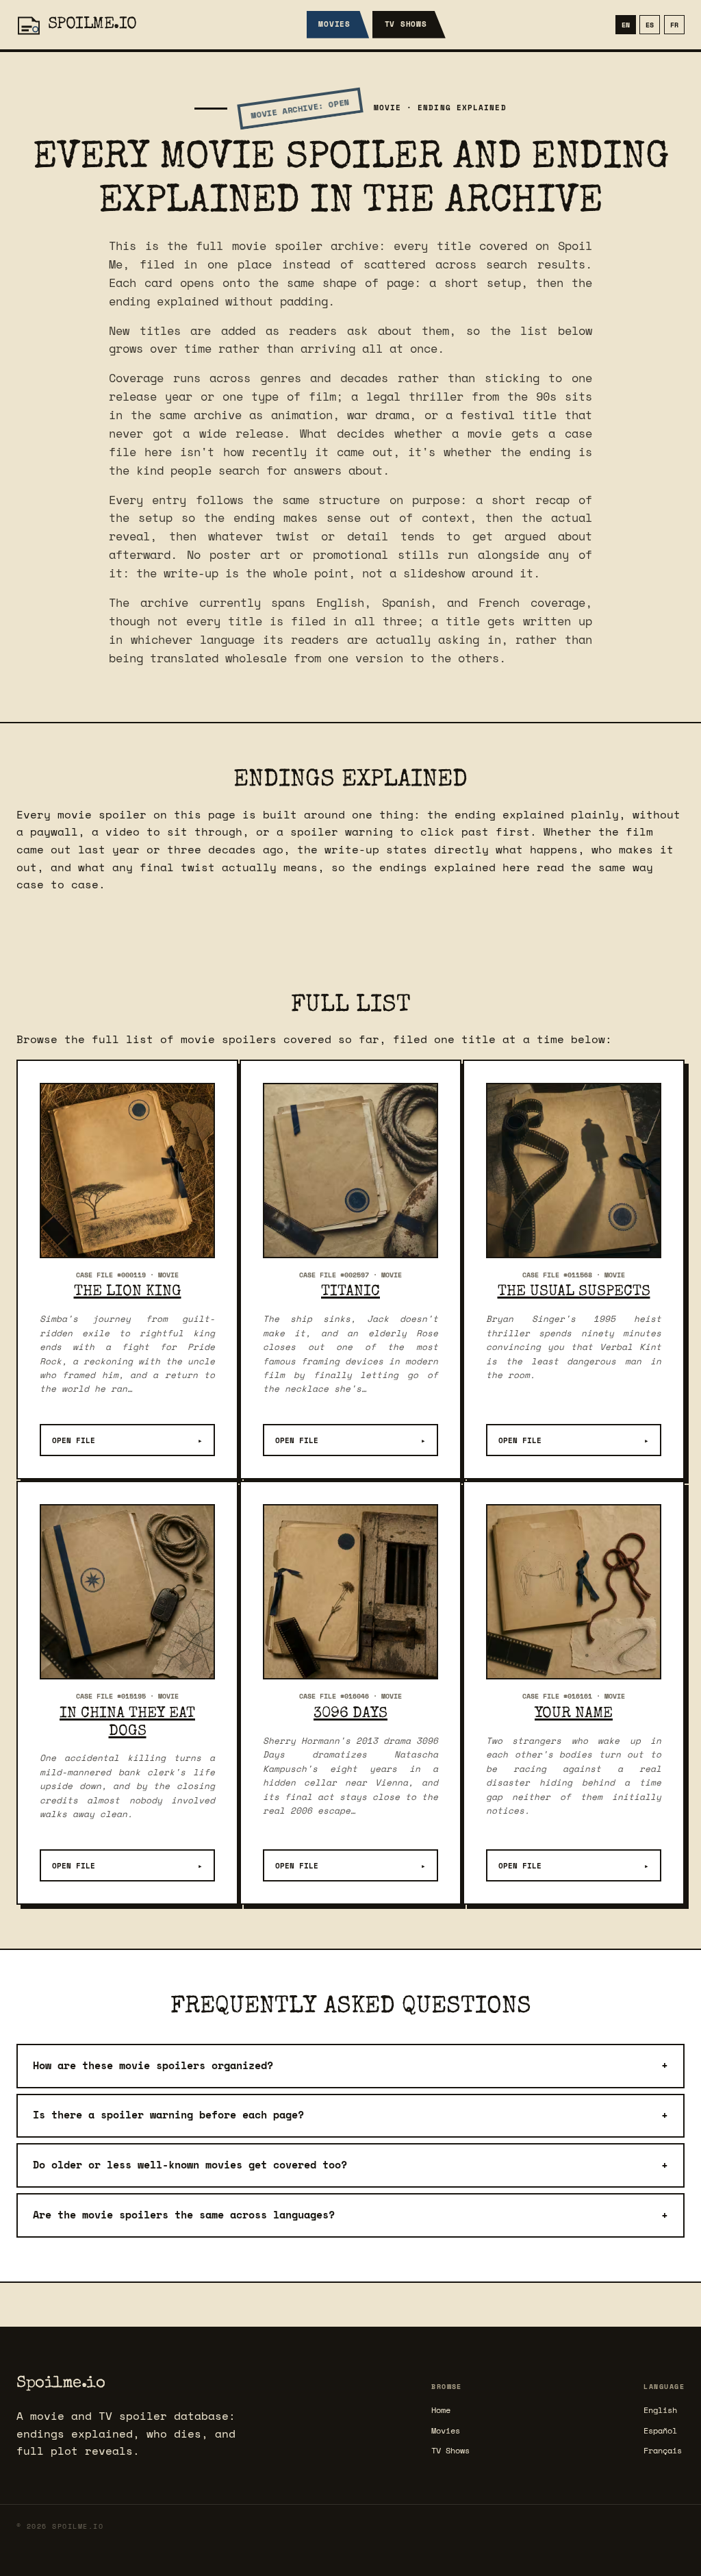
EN (626, 25)
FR (674, 25)
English (660, 2410)
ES (650, 25)
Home (441, 2410)
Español (660, 2430)
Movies (334, 24)
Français (663, 2450)
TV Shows (406, 24)
